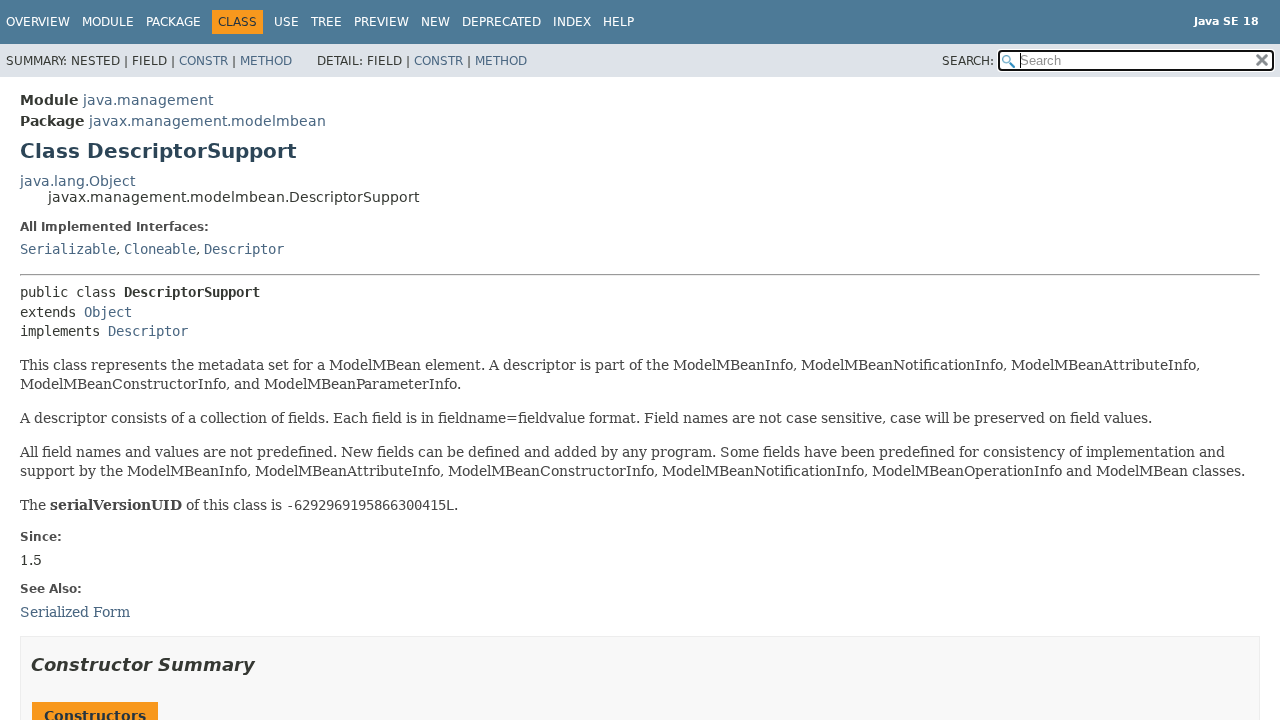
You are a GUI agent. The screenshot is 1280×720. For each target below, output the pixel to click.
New (435, 22)
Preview (381, 22)
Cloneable (160, 249)
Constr (203, 61)
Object (108, 312)
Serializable (68, 249)
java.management (148, 100)
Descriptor (244, 249)
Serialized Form (75, 612)
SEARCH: (968, 61)
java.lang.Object (77, 181)
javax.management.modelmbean (207, 121)
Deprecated (501, 22)
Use (286, 22)
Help (618, 22)
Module (108, 22)
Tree (326, 22)
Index (572, 22)
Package (173, 22)
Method (266, 61)
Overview (38, 22)
